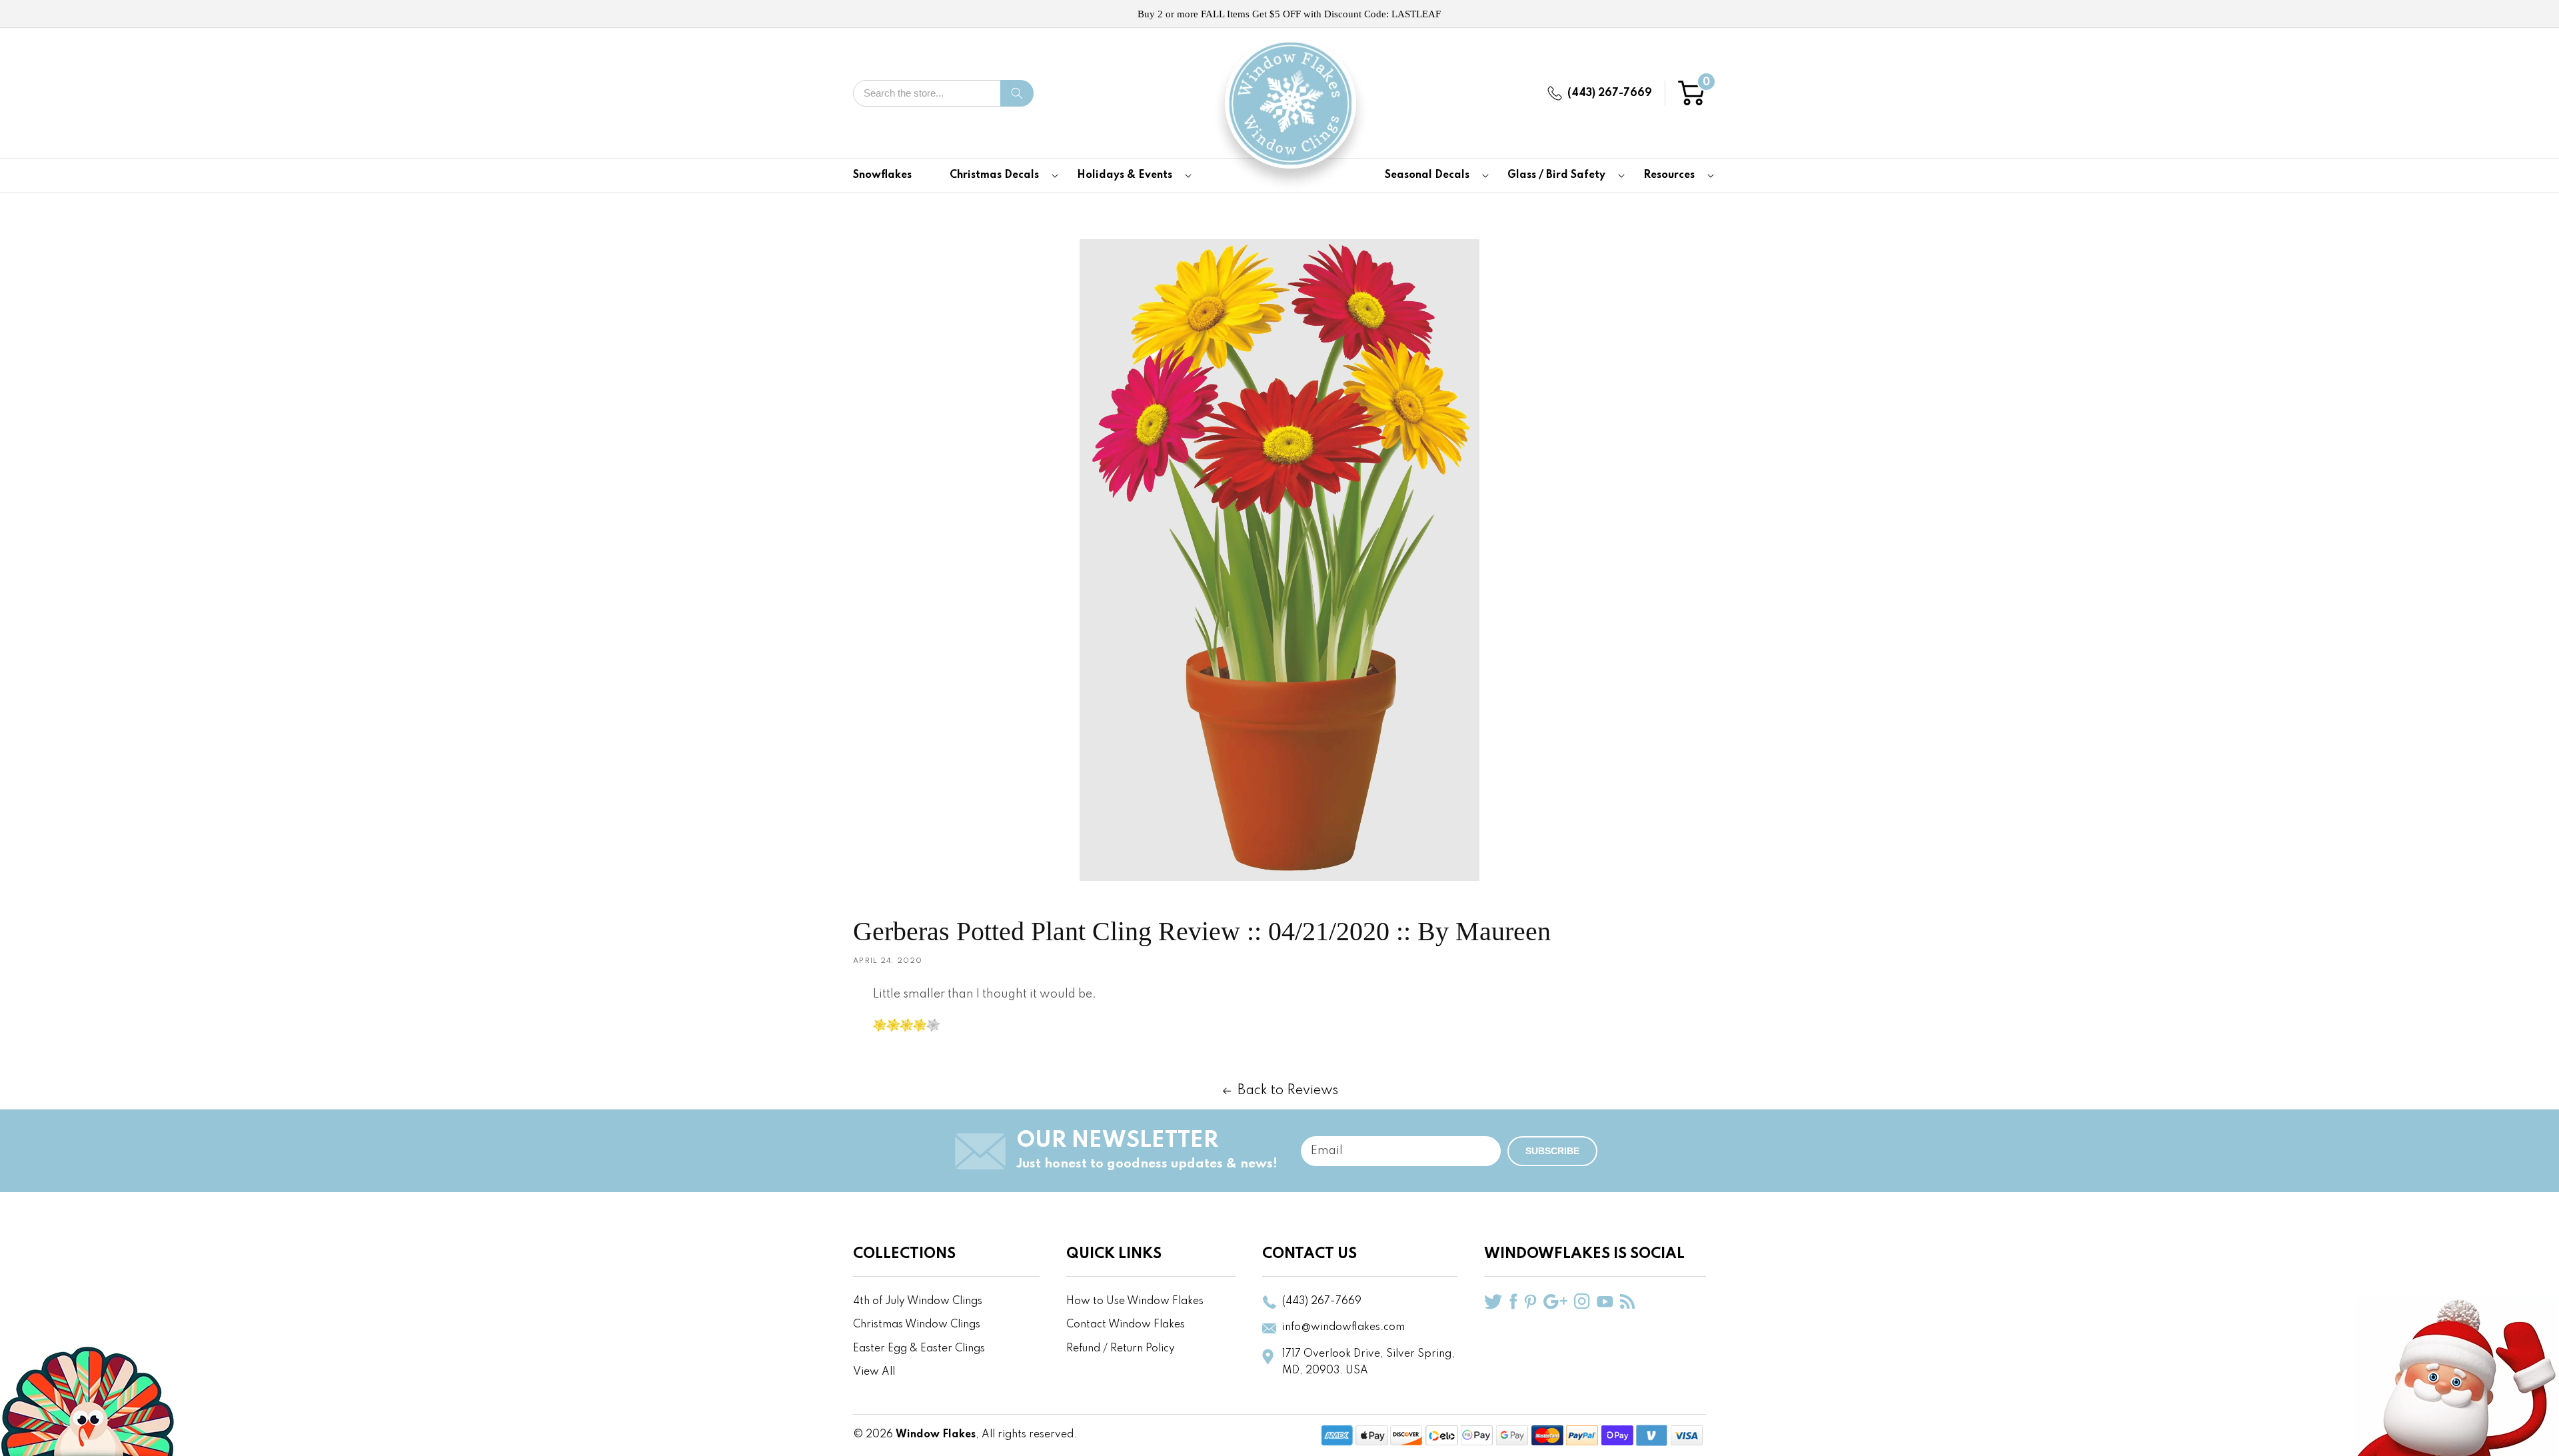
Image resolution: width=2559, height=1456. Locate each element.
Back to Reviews (1288, 1091)
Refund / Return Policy (1121, 1349)
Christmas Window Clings (917, 1325)
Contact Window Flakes (1126, 1325)
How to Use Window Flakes (1135, 1301)
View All (874, 1372)
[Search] (1017, 93)
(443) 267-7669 (1610, 93)
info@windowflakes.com (1343, 1327)
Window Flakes (936, 1435)
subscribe (1552, 1151)
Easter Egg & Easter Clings (919, 1349)
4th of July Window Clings (918, 1301)
